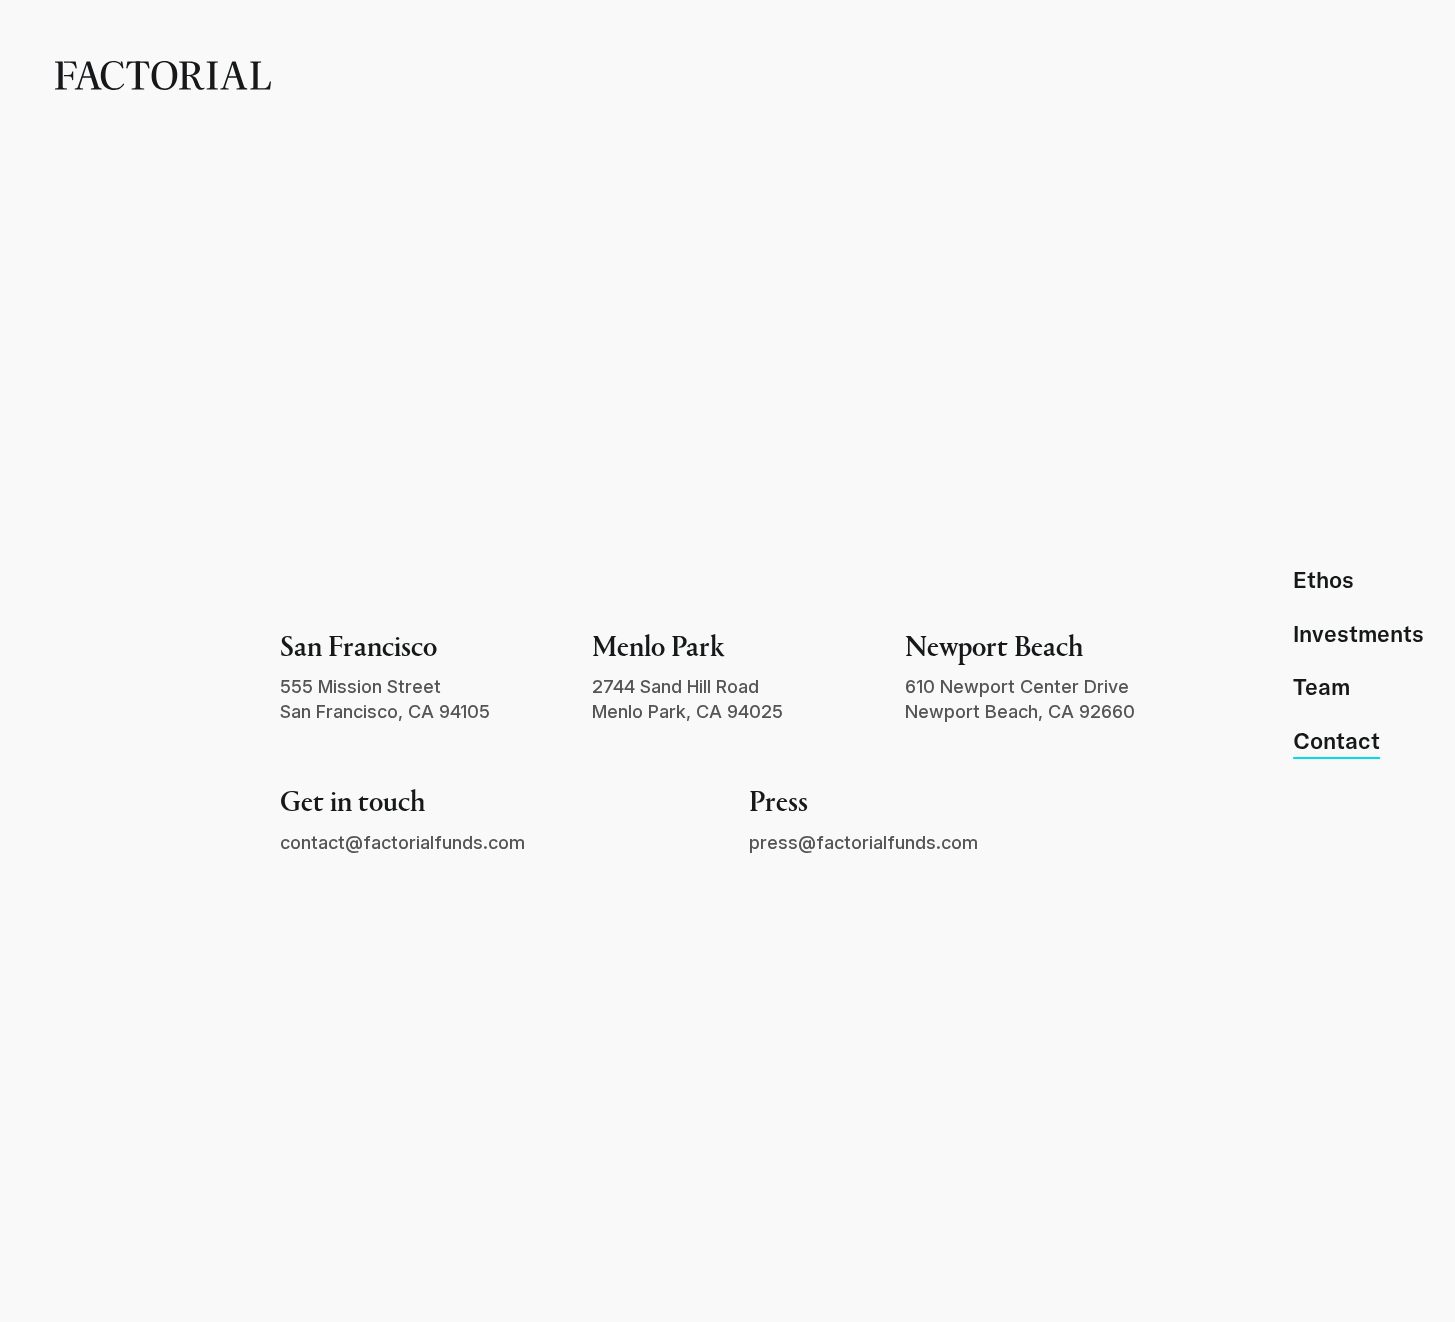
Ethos (1323, 580)
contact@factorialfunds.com (402, 842)
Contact (1336, 741)
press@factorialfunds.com (863, 842)
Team (1321, 687)
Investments (1358, 634)
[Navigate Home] (163, 75)
